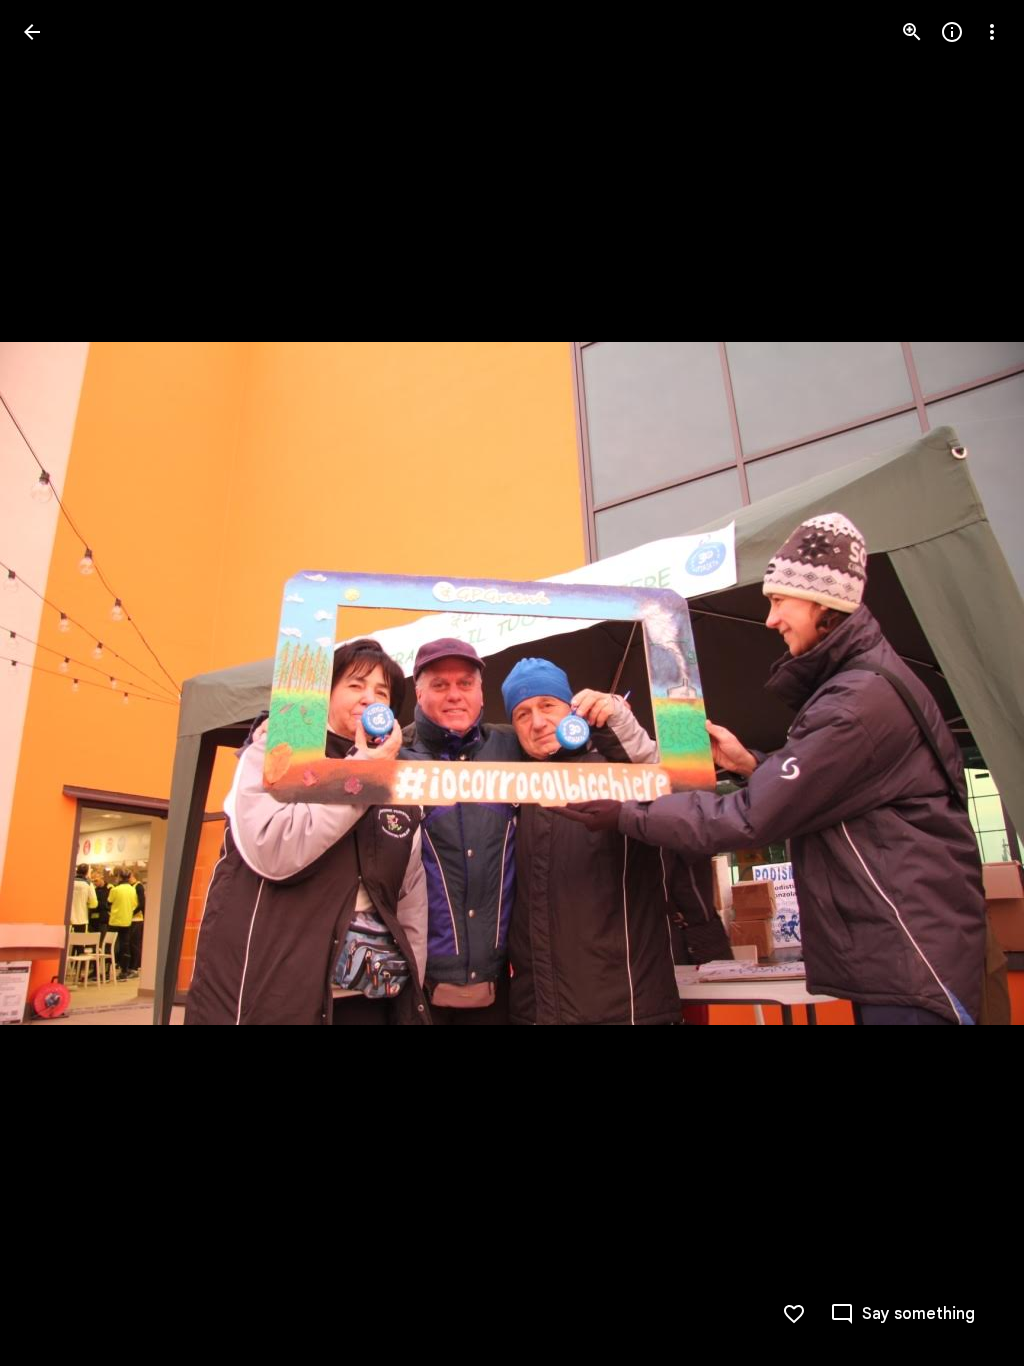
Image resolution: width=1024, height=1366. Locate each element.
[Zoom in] (912, 32)
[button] (56, 683)
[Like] (794, 1314)
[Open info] (952, 32)
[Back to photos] (32, 32)
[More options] (992, 32)
